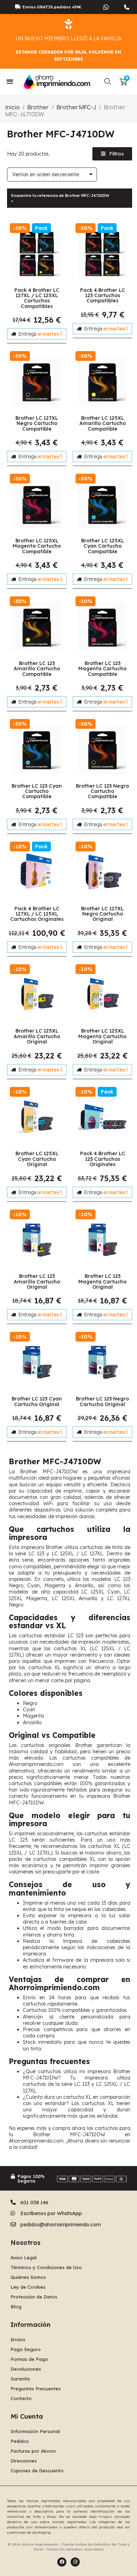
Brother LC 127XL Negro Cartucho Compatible (37, 423)
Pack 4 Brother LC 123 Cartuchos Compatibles (103, 296)
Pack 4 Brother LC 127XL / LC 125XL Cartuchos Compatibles (37, 298)
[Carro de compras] (123, 82)
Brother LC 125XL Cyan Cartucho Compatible (103, 546)
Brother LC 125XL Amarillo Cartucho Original (37, 1036)
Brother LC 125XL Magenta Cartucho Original (102, 1036)
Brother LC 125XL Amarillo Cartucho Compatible (103, 423)
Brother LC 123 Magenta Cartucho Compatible (102, 669)
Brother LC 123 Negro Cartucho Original (102, 1401)
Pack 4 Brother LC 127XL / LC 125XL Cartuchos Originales (37, 914)
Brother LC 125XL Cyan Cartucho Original (37, 1159)
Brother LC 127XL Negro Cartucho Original (102, 914)
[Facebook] (62, 2562)
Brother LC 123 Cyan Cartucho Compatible (37, 791)
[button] (107, 82)
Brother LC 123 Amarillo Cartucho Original (37, 1282)
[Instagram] (75, 2562)
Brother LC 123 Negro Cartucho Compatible (102, 791)
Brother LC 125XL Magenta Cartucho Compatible (37, 546)
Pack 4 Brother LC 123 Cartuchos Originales (103, 1159)
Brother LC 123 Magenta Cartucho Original (102, 1282)
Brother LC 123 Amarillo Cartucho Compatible (37, 669)
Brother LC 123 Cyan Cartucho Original (37, 1401)
